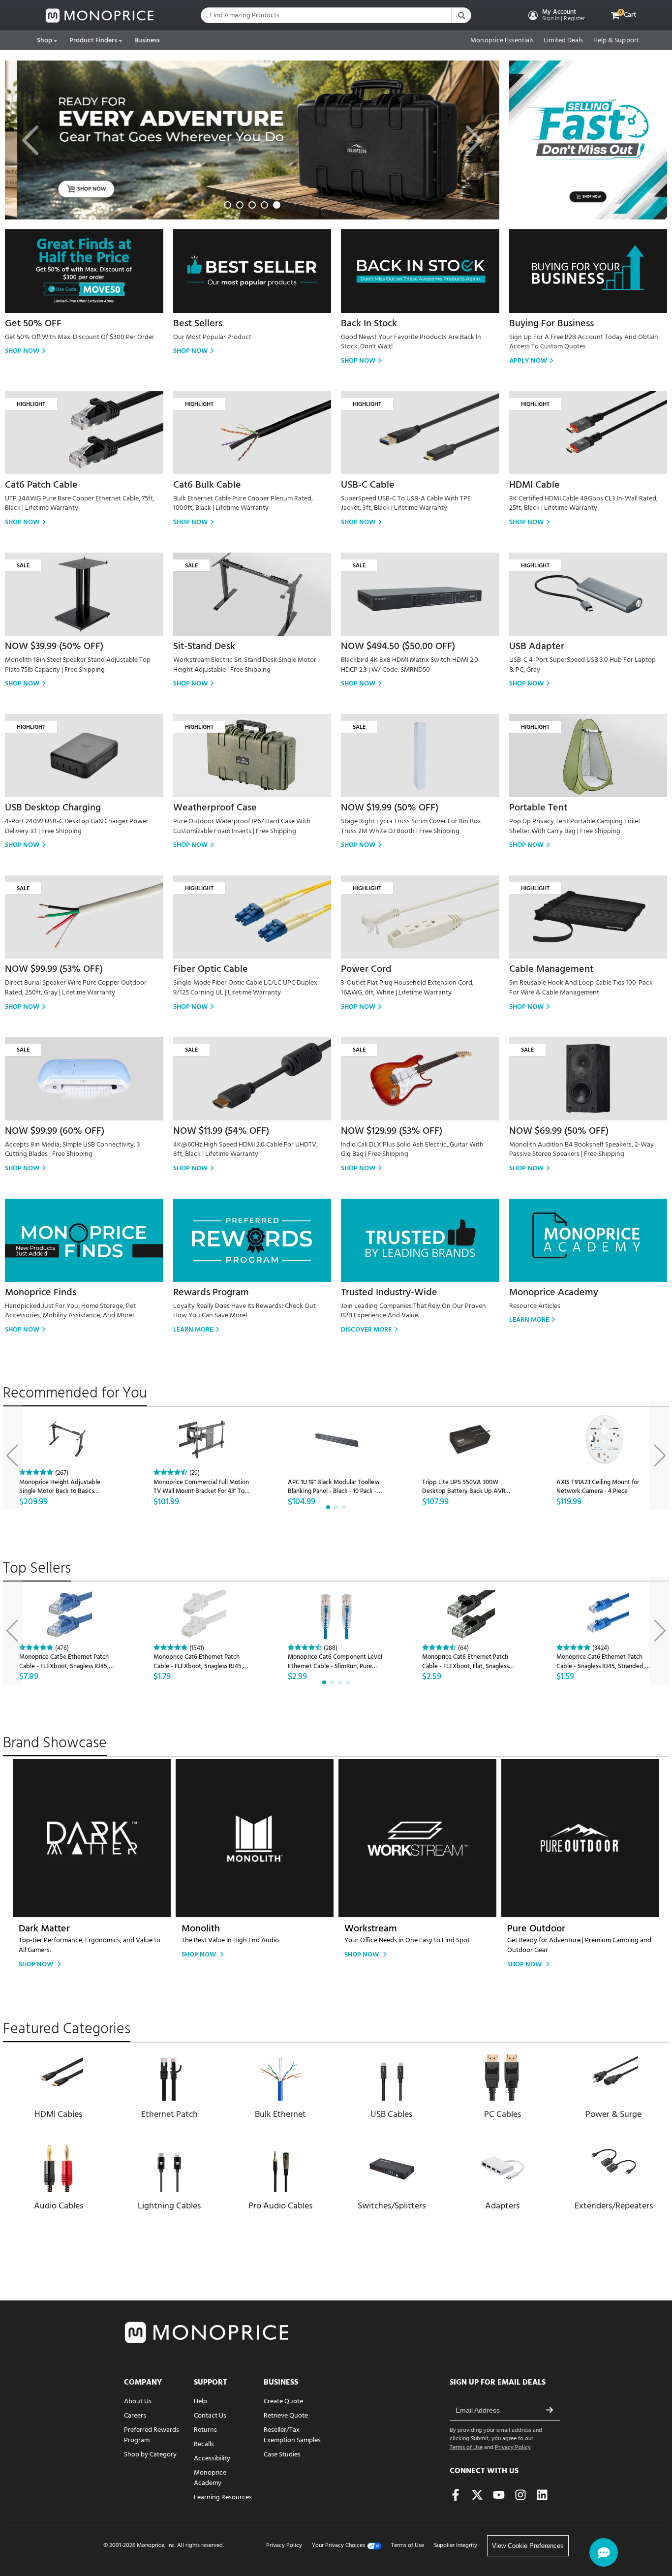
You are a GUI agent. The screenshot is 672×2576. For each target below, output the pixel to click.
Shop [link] (45, 41)
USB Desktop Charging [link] (53, 808)
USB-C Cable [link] (368, 485)
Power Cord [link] (366, 969)
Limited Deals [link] (563, 41)
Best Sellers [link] (198, 324)
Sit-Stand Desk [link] (204, 647)
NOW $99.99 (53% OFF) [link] (54, 969)
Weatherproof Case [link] (215, 808)
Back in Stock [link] (369, 324)
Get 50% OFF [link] (33, 324)
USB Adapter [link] (537, 647)
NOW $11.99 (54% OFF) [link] (221, 1131)
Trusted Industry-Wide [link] (389, 1293)
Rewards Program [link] (211, 1293)
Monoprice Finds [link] (41, 1293)
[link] (100, 16)
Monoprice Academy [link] (554, 1293)
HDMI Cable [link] (535, 485)
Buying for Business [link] (551, 324)
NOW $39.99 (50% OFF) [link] (54, 647)
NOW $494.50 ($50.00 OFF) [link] (398, 647)
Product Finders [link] (93, 41)
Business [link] (147, 41)
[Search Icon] (461, 15)
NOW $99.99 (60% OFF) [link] (55, 1131)
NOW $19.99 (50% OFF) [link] (390, 808)
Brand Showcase (55, 1743)
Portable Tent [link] (538, 808)
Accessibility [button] (212, 2459)
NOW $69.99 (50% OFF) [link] (559, 1131)
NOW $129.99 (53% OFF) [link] (392, 1131)
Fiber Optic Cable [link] (211, 969)
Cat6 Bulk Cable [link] (207, 485)
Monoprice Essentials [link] (502, 41)
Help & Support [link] (616, 41)
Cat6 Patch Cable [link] (41, 485)
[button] (556, 15)
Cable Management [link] (551, 969)
